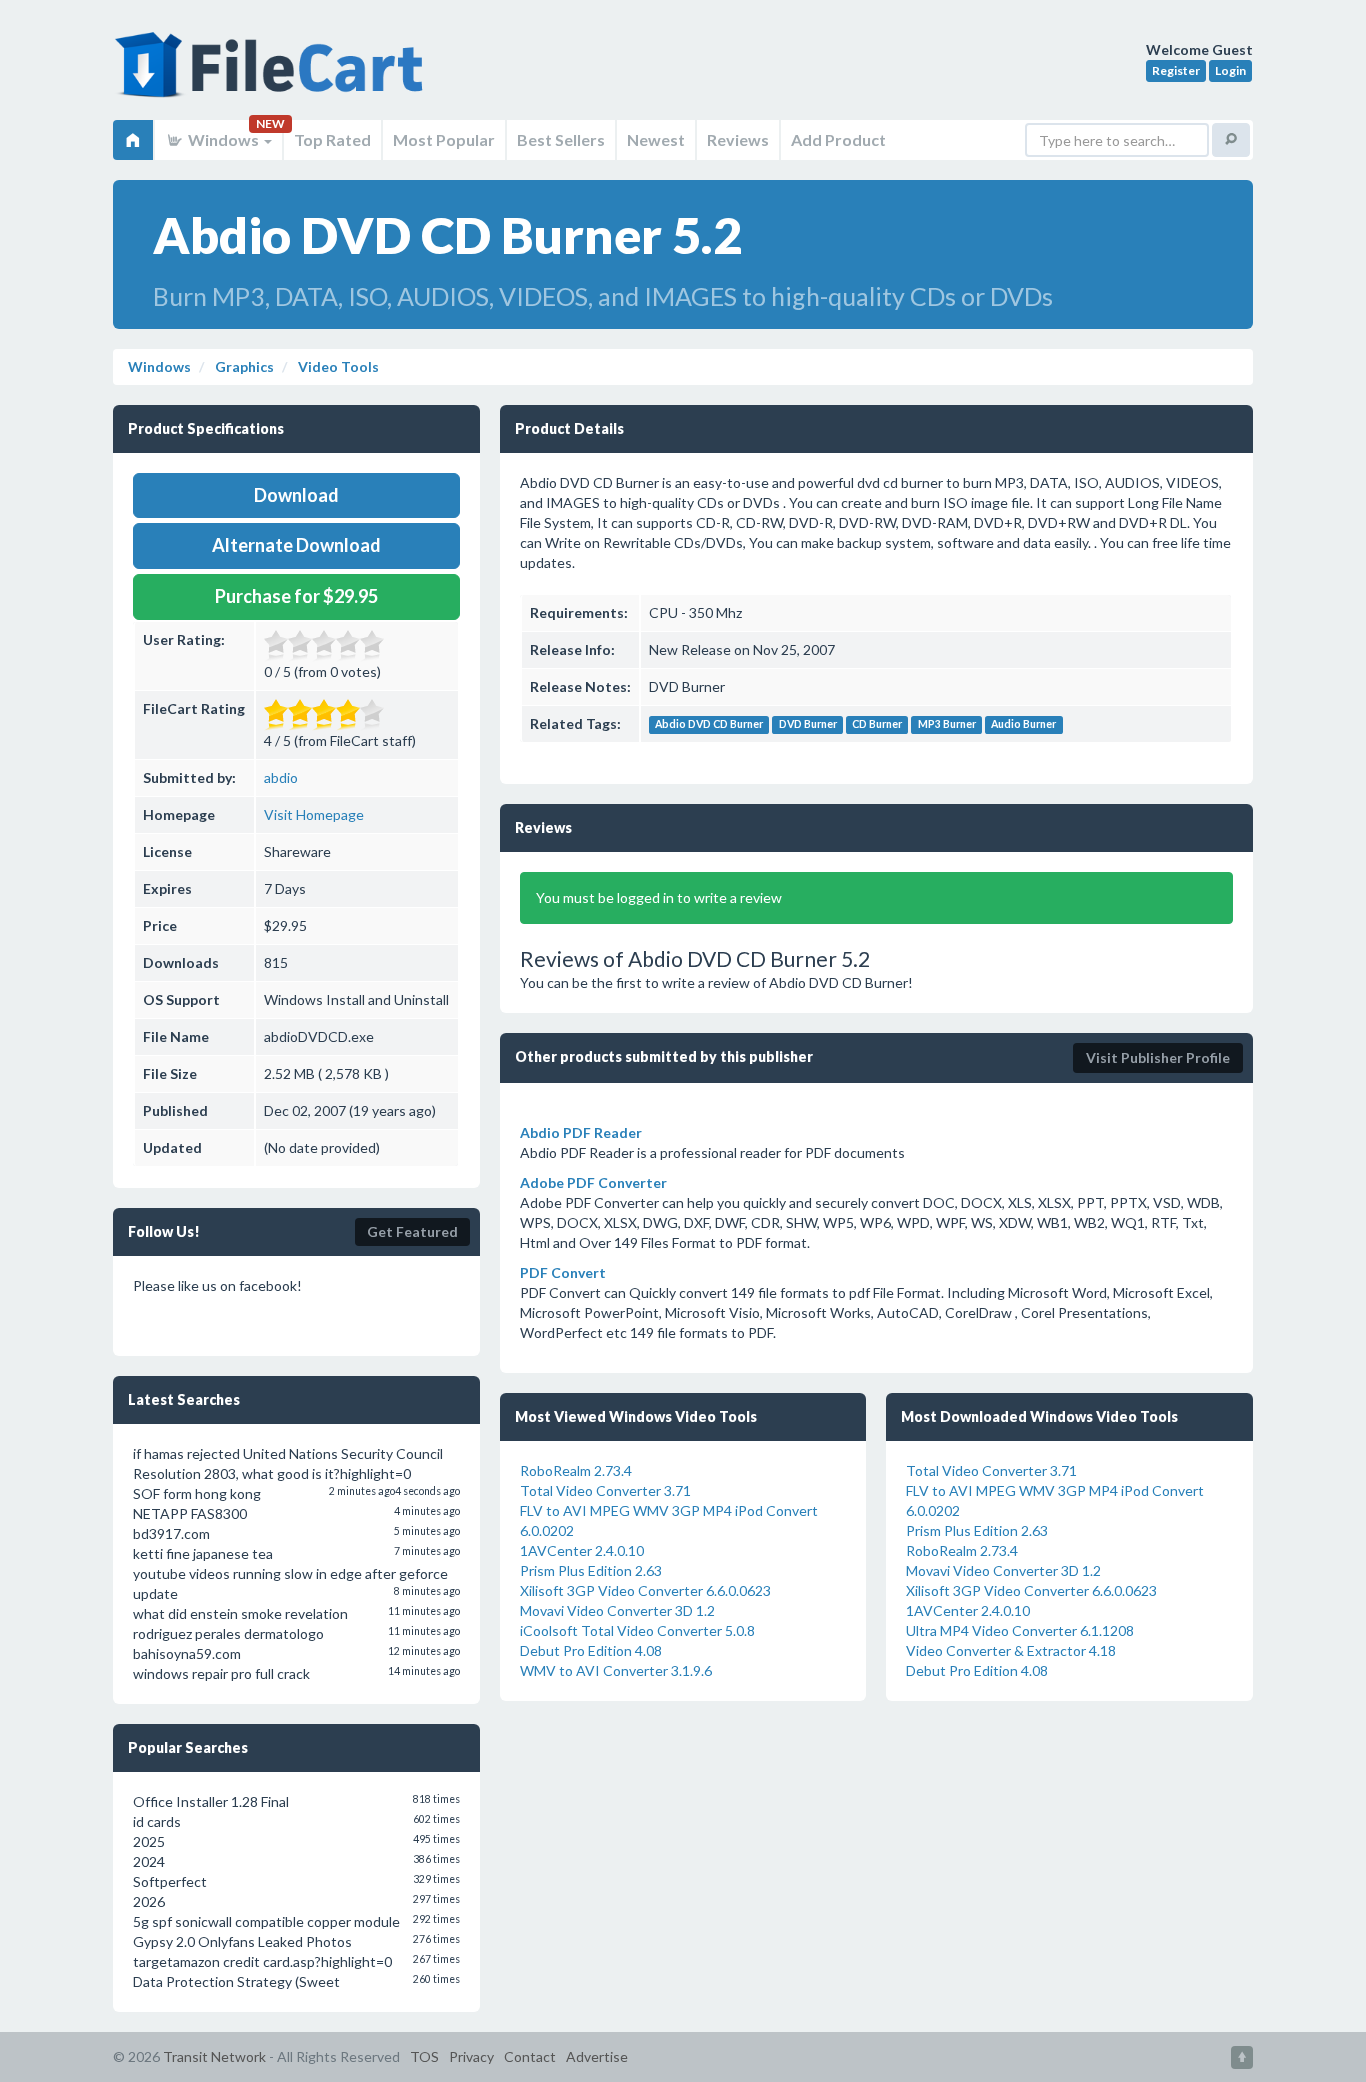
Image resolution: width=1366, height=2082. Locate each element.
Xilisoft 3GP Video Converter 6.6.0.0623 (645, 1590)
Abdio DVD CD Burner (709, 725)
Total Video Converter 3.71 (605, 1490)
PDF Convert (563, 1272)
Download (296, 495)
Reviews (738, 139)
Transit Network (214, 2056)
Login (1230, 70)
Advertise (597, 2056)
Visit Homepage (314, 814)
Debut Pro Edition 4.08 (591, 1650)
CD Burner (877, 725)
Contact (530, 2056)
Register (1176, 70)
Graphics (243, 366)
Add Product (838, 139)
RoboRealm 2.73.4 (576, 1470)
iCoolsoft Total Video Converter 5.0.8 (637, 1630)
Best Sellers (561, 139)
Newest (656, 139)
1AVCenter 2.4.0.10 (582, 1550)
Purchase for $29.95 (296, 596)
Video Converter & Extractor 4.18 (1011, 1650)
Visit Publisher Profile (1158, 1057)
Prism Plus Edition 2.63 (591, 1570)
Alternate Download (296, 545)
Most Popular (444, 139)
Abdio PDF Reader (581, 1132)
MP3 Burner (947, 725)
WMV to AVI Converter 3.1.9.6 (616, 1670)
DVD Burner (808, 725)
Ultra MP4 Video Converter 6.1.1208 (1020, 1630)
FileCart (273, 75)
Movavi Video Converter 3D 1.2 (617, 1610)
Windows (223, 139)
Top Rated (332, 139)
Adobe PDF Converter (593, 1182)
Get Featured (412, 1231)
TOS (424, 2056)
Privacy (471, 2056)
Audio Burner (1023, 725)
